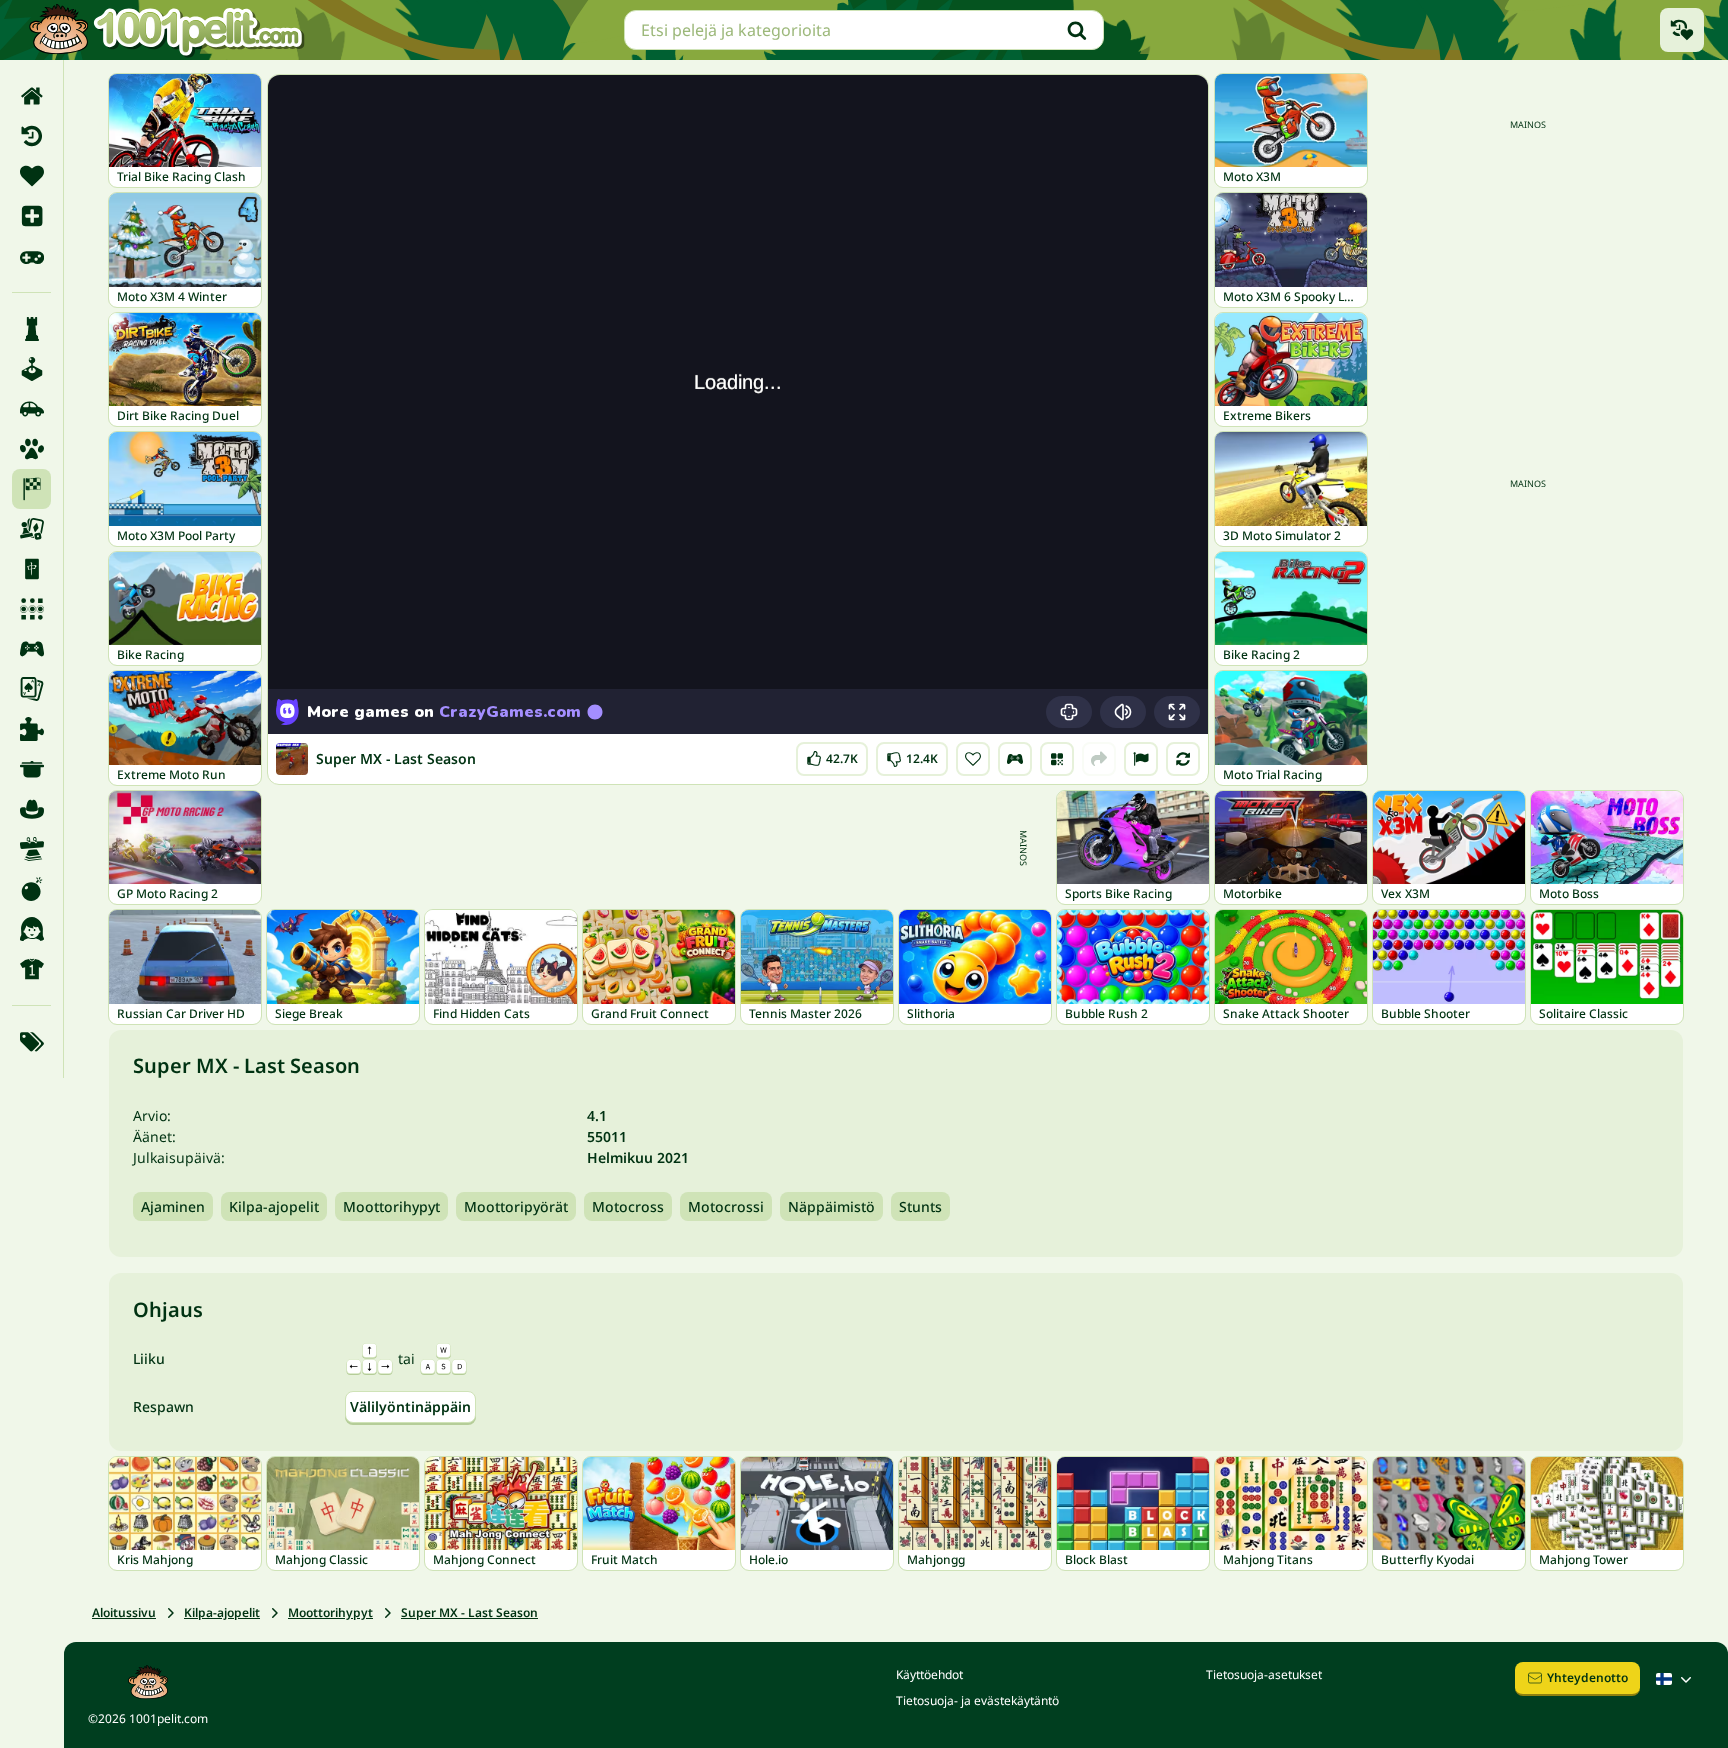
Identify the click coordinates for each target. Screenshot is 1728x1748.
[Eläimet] (31, 449)
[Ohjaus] (1015, 759)
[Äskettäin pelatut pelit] (1682, 30)
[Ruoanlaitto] (31, 769)
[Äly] (31, 329)
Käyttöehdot (929, 1674)
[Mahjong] (31, 569)
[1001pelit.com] (167, 30)
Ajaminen (173, 1206)
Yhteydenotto (1587, 1677)
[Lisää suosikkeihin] (973, 759)
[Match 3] (31, 609)
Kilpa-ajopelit (274, 1206)
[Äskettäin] (31, 136)
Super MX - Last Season (469, 1612)
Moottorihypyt (391, 1206)
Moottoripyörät (516, 1206)
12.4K (912, 754)
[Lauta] (31, 529)
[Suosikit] (31, 176)
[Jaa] (1099, 759)
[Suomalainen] (1676, 1679)
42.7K (832, 754)
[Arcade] (31, 369)
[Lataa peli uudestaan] (1183, 759)
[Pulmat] (31, 729)
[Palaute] (1141, 759)
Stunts (920, 1206)
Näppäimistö (831, 1206)
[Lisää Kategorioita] (31, 1042)
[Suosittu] (31, 256)
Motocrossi (726, 1206)
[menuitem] (31, 96)
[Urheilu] (31, 969)
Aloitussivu (124, 1612)
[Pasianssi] (31, 689)
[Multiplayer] (31, 649)
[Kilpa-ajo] (31, 489)
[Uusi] (31, 216)
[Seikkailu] (31, 809)
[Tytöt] (31, 929)
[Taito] (31, 849)
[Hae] (1077, 30)
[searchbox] (864, 30)
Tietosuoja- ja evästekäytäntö (977, 1700)
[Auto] (31, 409)
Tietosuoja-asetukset (1264, 1674)
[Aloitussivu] (31, 96)
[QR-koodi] (1057, 759)
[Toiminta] (31, 889)
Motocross (628, 1206)
